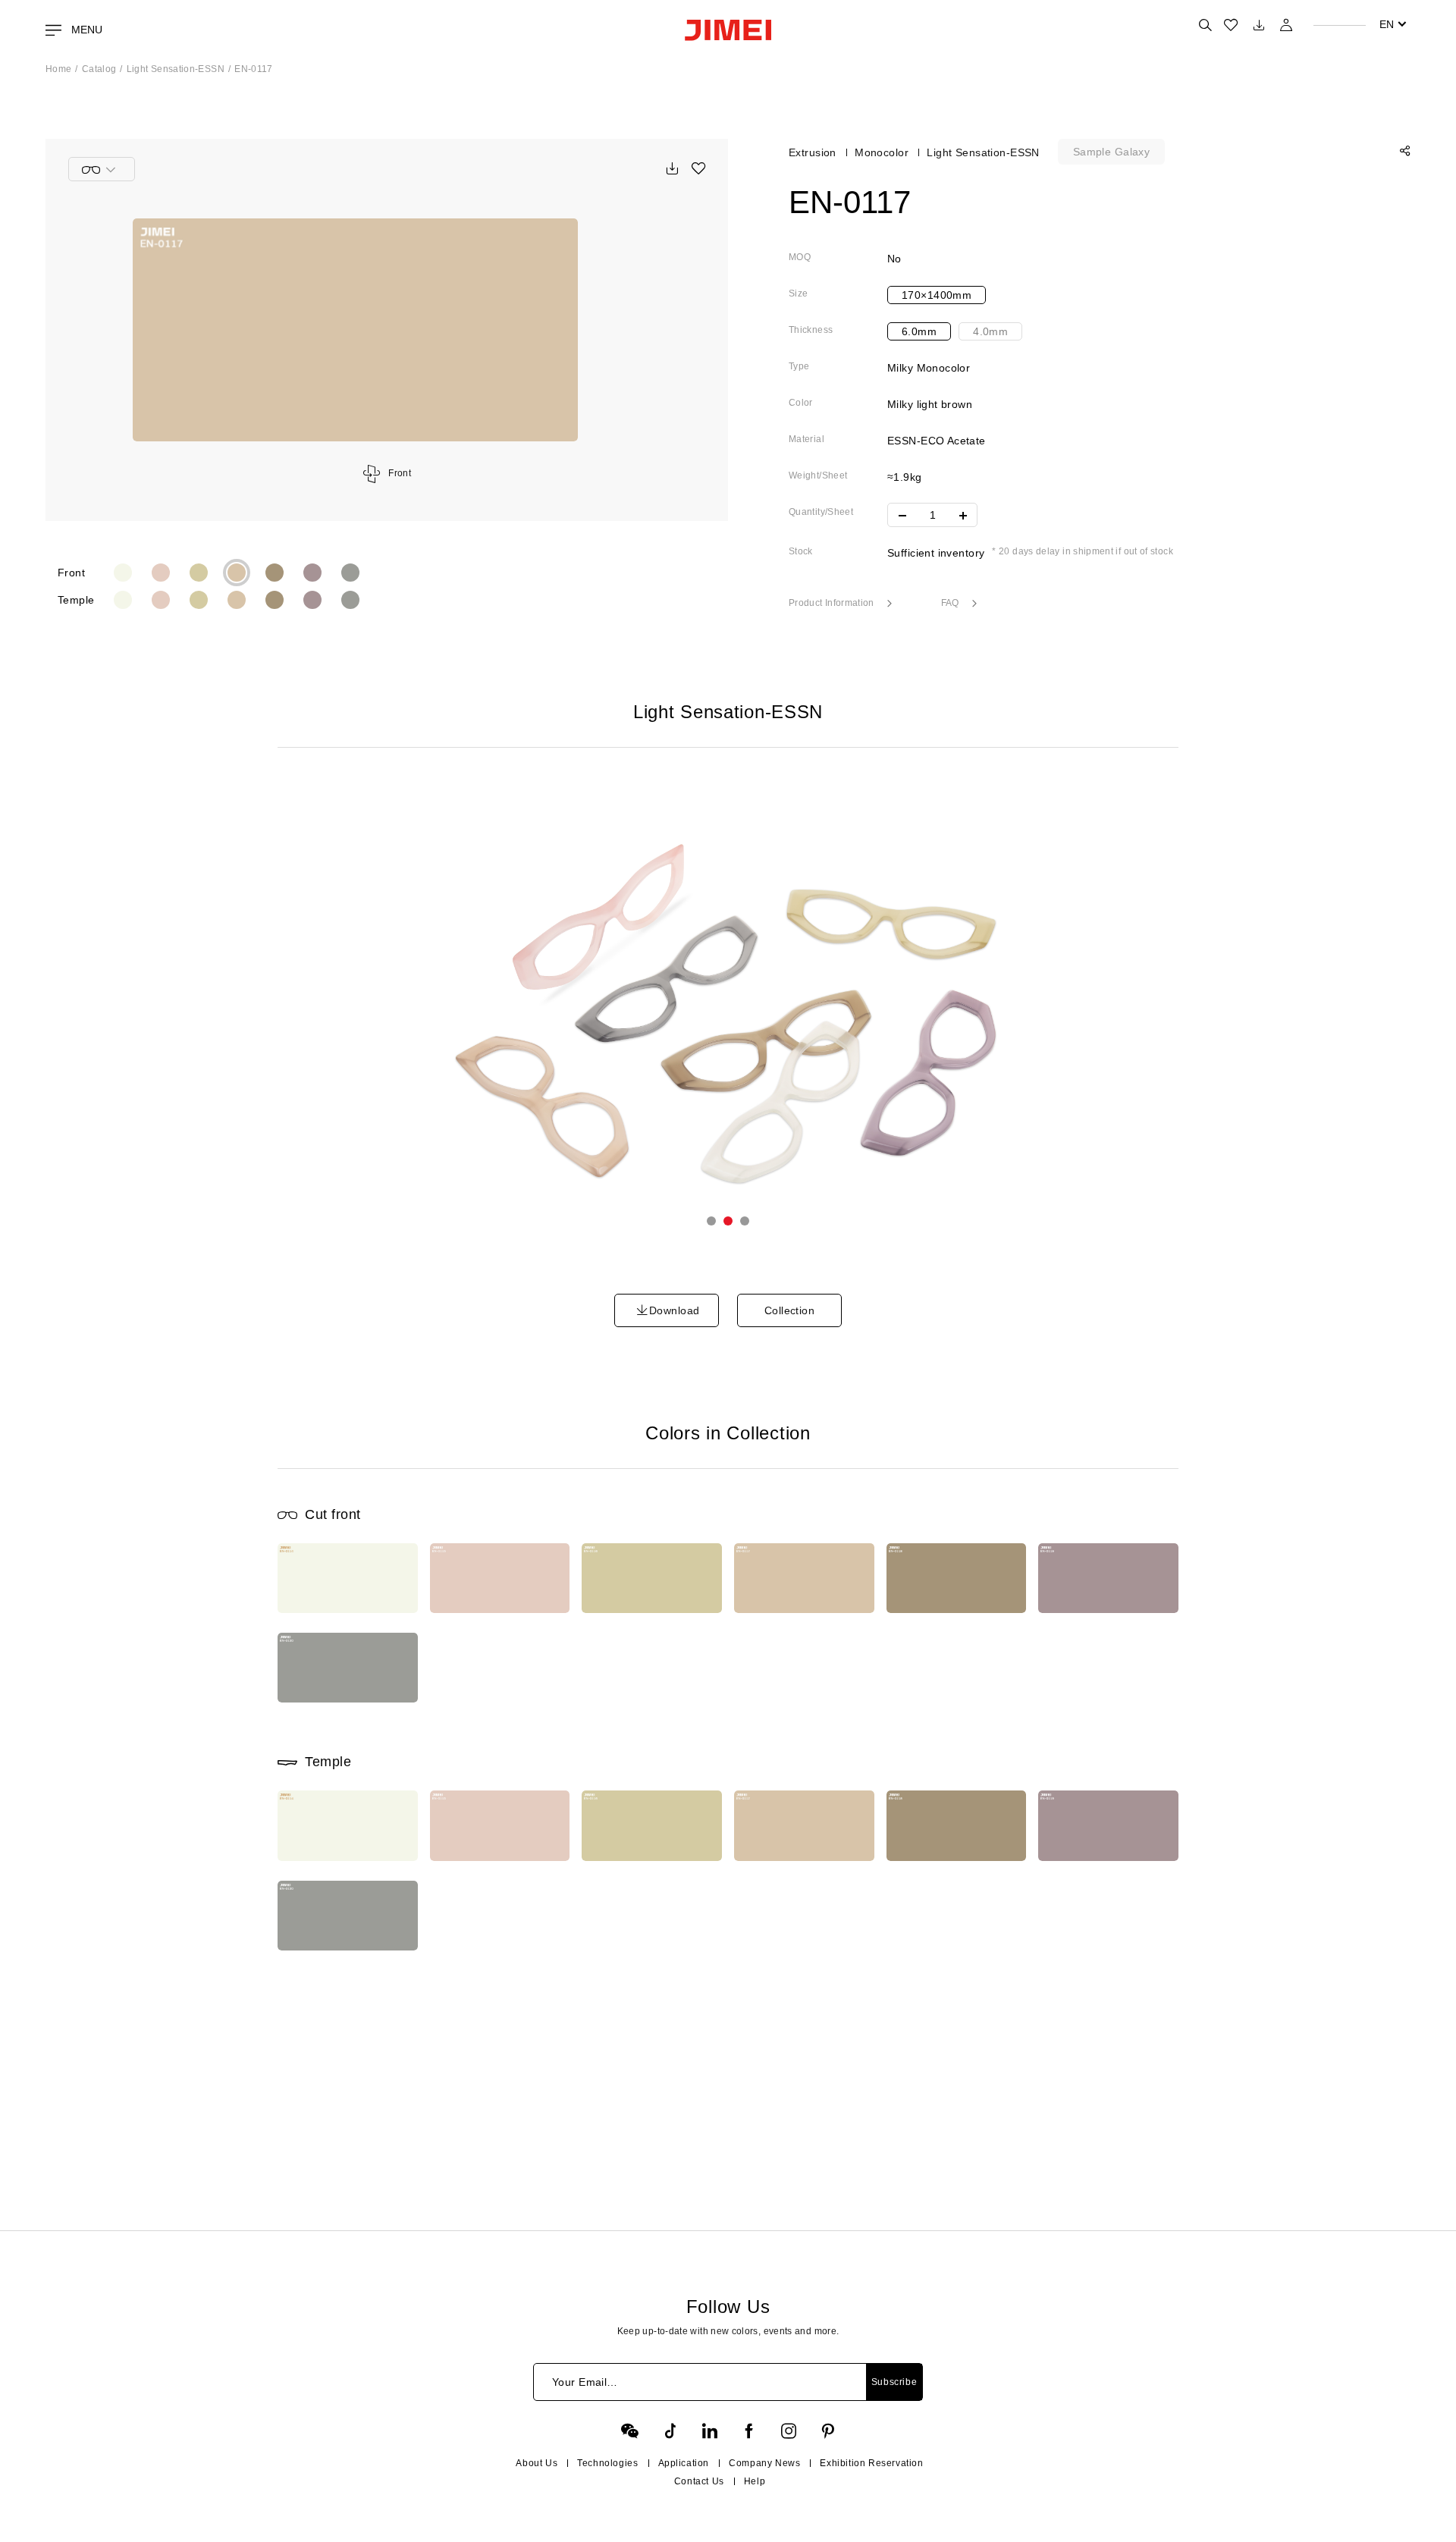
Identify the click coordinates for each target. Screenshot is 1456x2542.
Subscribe (894, 2382)
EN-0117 (254, 69)
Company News (764, 2463)
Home (58, 69)
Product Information (833, 603)
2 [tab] (728, 1221)
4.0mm (990, 331)
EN (1387, 24)
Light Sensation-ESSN (176, 69)
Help (755, 2481)
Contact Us (699, 2481)
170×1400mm (937, 295)
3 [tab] (745, 1221)
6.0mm (919, 331)
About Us (537, 2463)
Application (684, 2463)
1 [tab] (711, 1221)
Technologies (607, 2463)
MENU (85, 30)
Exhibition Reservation (871, 2463)
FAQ (951, 603)
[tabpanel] (728, 1017)
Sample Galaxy (1111, 152)
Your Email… (585, 2382)
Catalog (99, 69)
